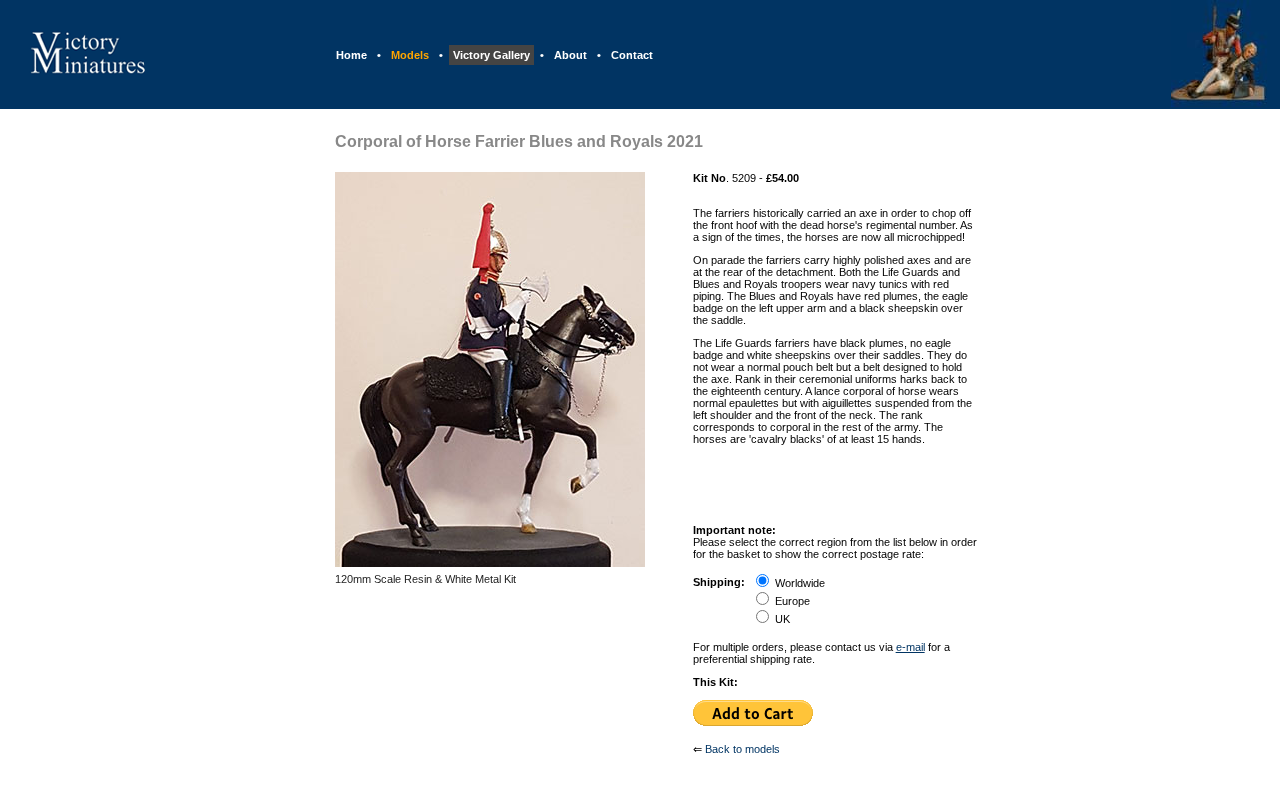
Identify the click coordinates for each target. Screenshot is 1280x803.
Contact (632, 55)
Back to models (742, 749)
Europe (792, 601)
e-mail (910, 647)
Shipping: (719, 582)
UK (782, 619)
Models (410, 55)
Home (351, 55)
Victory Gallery (491, 55)
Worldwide (800, 583)
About (570, 55)
